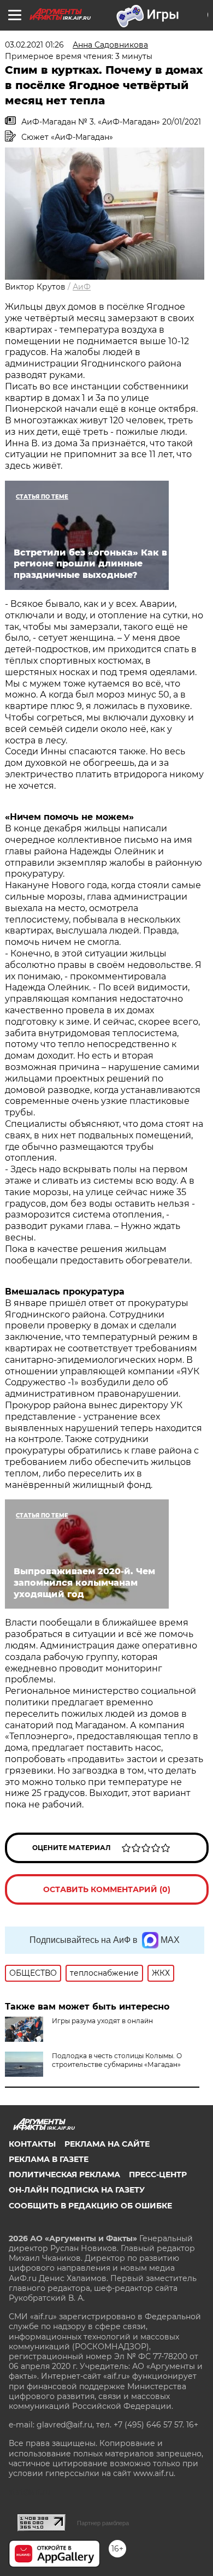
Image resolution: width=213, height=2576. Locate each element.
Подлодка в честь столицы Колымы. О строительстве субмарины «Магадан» (117, 2060)
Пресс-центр (158, 2175)
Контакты (32, 2144)
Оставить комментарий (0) (107, 1889)
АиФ (82, 287)
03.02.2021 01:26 (34, 45)
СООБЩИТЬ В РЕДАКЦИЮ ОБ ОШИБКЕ (90, 2206)
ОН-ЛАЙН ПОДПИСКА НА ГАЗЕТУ (77, 2190)
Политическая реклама (64, 2175)
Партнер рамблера (103, 2523)
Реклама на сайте (107, 2144)
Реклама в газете (49, 2159)
